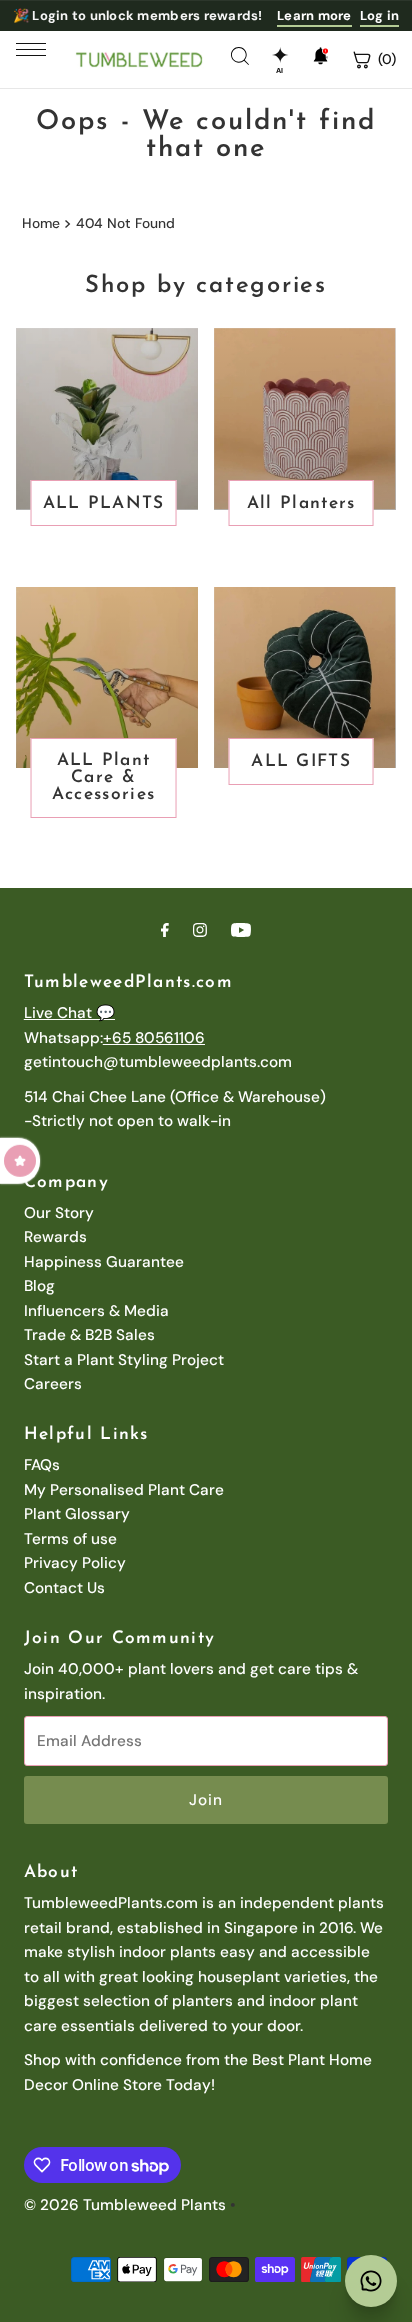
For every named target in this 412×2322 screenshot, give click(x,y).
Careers (53, 1384)
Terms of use (70, 1539)
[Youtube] (241, 930)
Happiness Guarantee (104, 1262)
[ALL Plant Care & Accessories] (107, 678)
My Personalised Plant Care (124, 1490)
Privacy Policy (75, 1563)
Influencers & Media (96, 1311)
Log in (380, 15)
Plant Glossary (77, 1514)
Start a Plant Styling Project (124, 1360)
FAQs (42, 1465)
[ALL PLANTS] (107, 419)
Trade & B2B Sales (89, 1335)
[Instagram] (200, 930)
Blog (39, 1286)
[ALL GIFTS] (305, 678)
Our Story (59, 1213)
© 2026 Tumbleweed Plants (125, 2205)
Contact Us (64, 1588)
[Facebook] (165, 930)
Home (41, 223)
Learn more (314, 15)
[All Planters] (305, 419)
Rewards (55, 1237)
